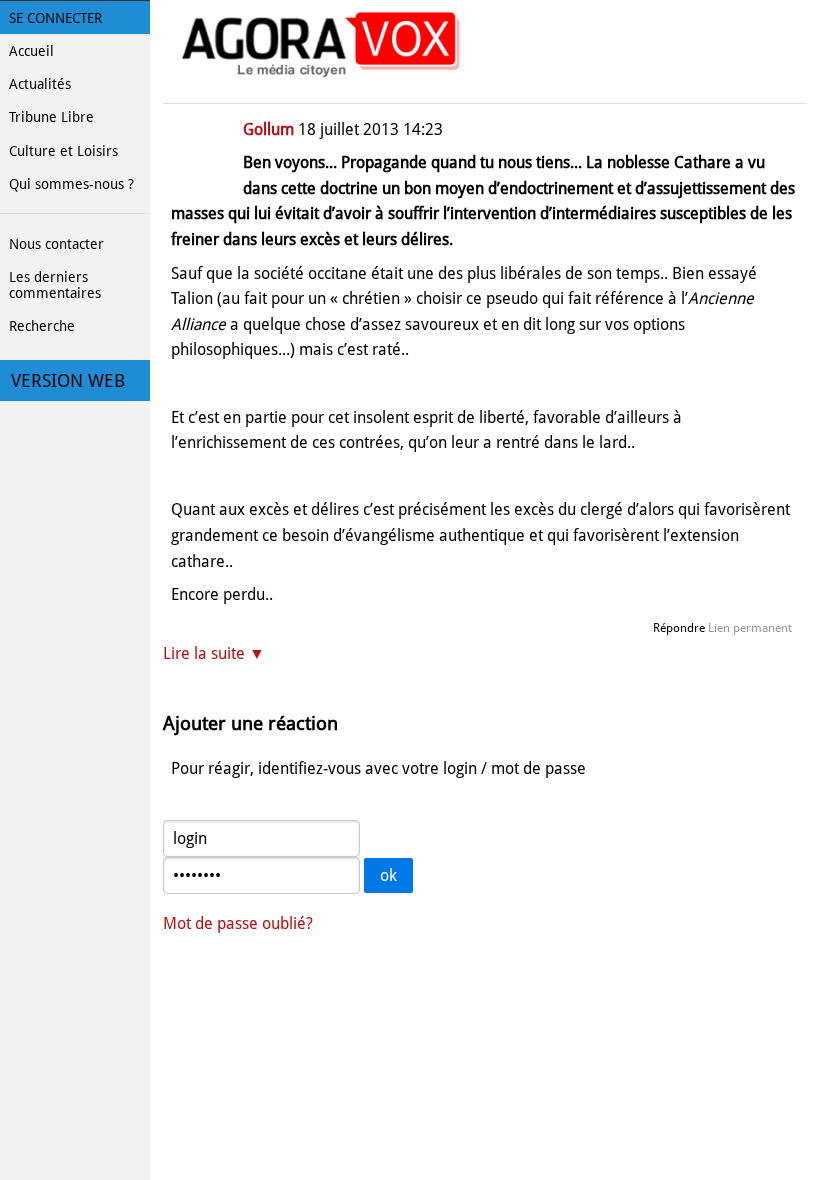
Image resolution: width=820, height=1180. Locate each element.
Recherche (42, 326)
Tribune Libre (51, 117)
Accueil (31, 51)
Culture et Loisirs (63, 151)
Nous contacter (56, 244)
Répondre (679, 628)
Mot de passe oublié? (238, 923)
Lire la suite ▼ (214, 653)
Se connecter (55, 18)
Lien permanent (750, 628)
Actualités (40, 84)
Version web (68, 381)
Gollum (268, 129)
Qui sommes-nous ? (71, 184)
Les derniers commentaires (55, 285)
